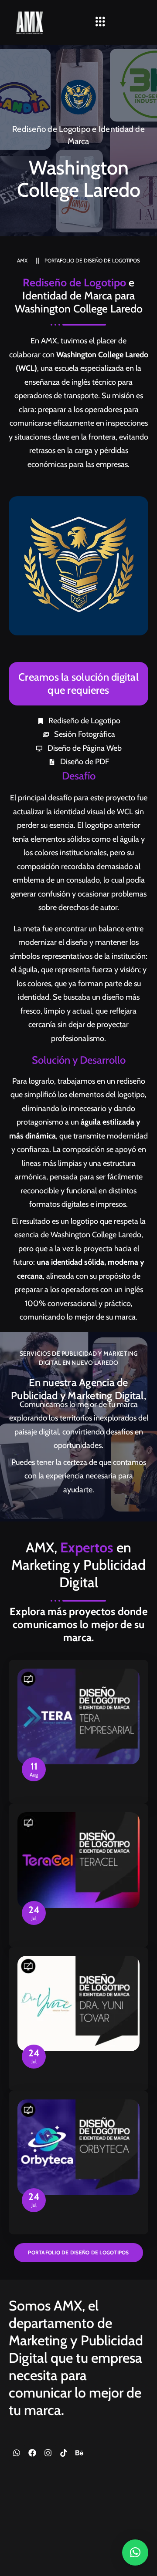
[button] (100, 22)
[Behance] (79, 2453)
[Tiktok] (64, 2453)
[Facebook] (32, 2453)
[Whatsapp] (17, 2453)
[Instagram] (48, 2453)
